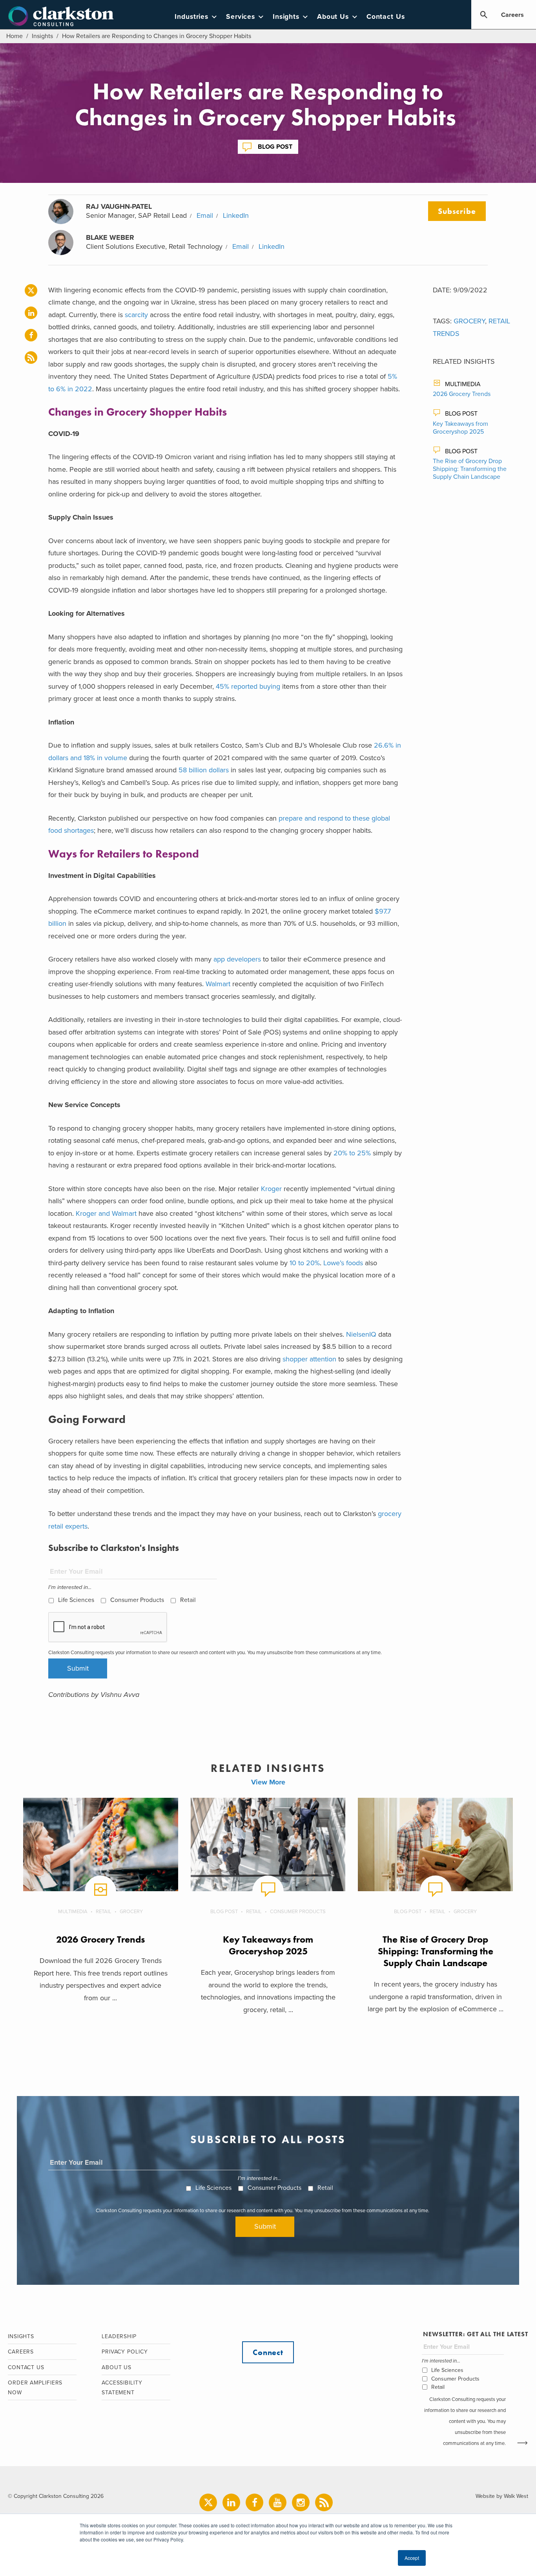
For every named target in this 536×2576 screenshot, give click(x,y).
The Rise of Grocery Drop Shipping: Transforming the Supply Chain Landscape (470, 469)
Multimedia (463, 384)
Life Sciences (76, 1600)
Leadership (119, 2336)
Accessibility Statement (122, 2388)
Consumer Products (137, 1600)
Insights (286, 17)
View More (268, 1782)
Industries (191, 17)
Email (205, 215)
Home (15, 36)
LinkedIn (236, 215)
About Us (333, 17)
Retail (188, 1600)
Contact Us (386, 17)
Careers (512, 15)
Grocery (469, 321)
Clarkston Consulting (61, 16)
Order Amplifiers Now (35, 2388)
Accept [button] (412, 2558)
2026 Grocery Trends (462, 394)
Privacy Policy (125, 2352)
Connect (268, 2352)
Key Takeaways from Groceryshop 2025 (460, 428)
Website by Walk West (502, 2496)
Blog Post (275, 147)
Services (241, 17)
